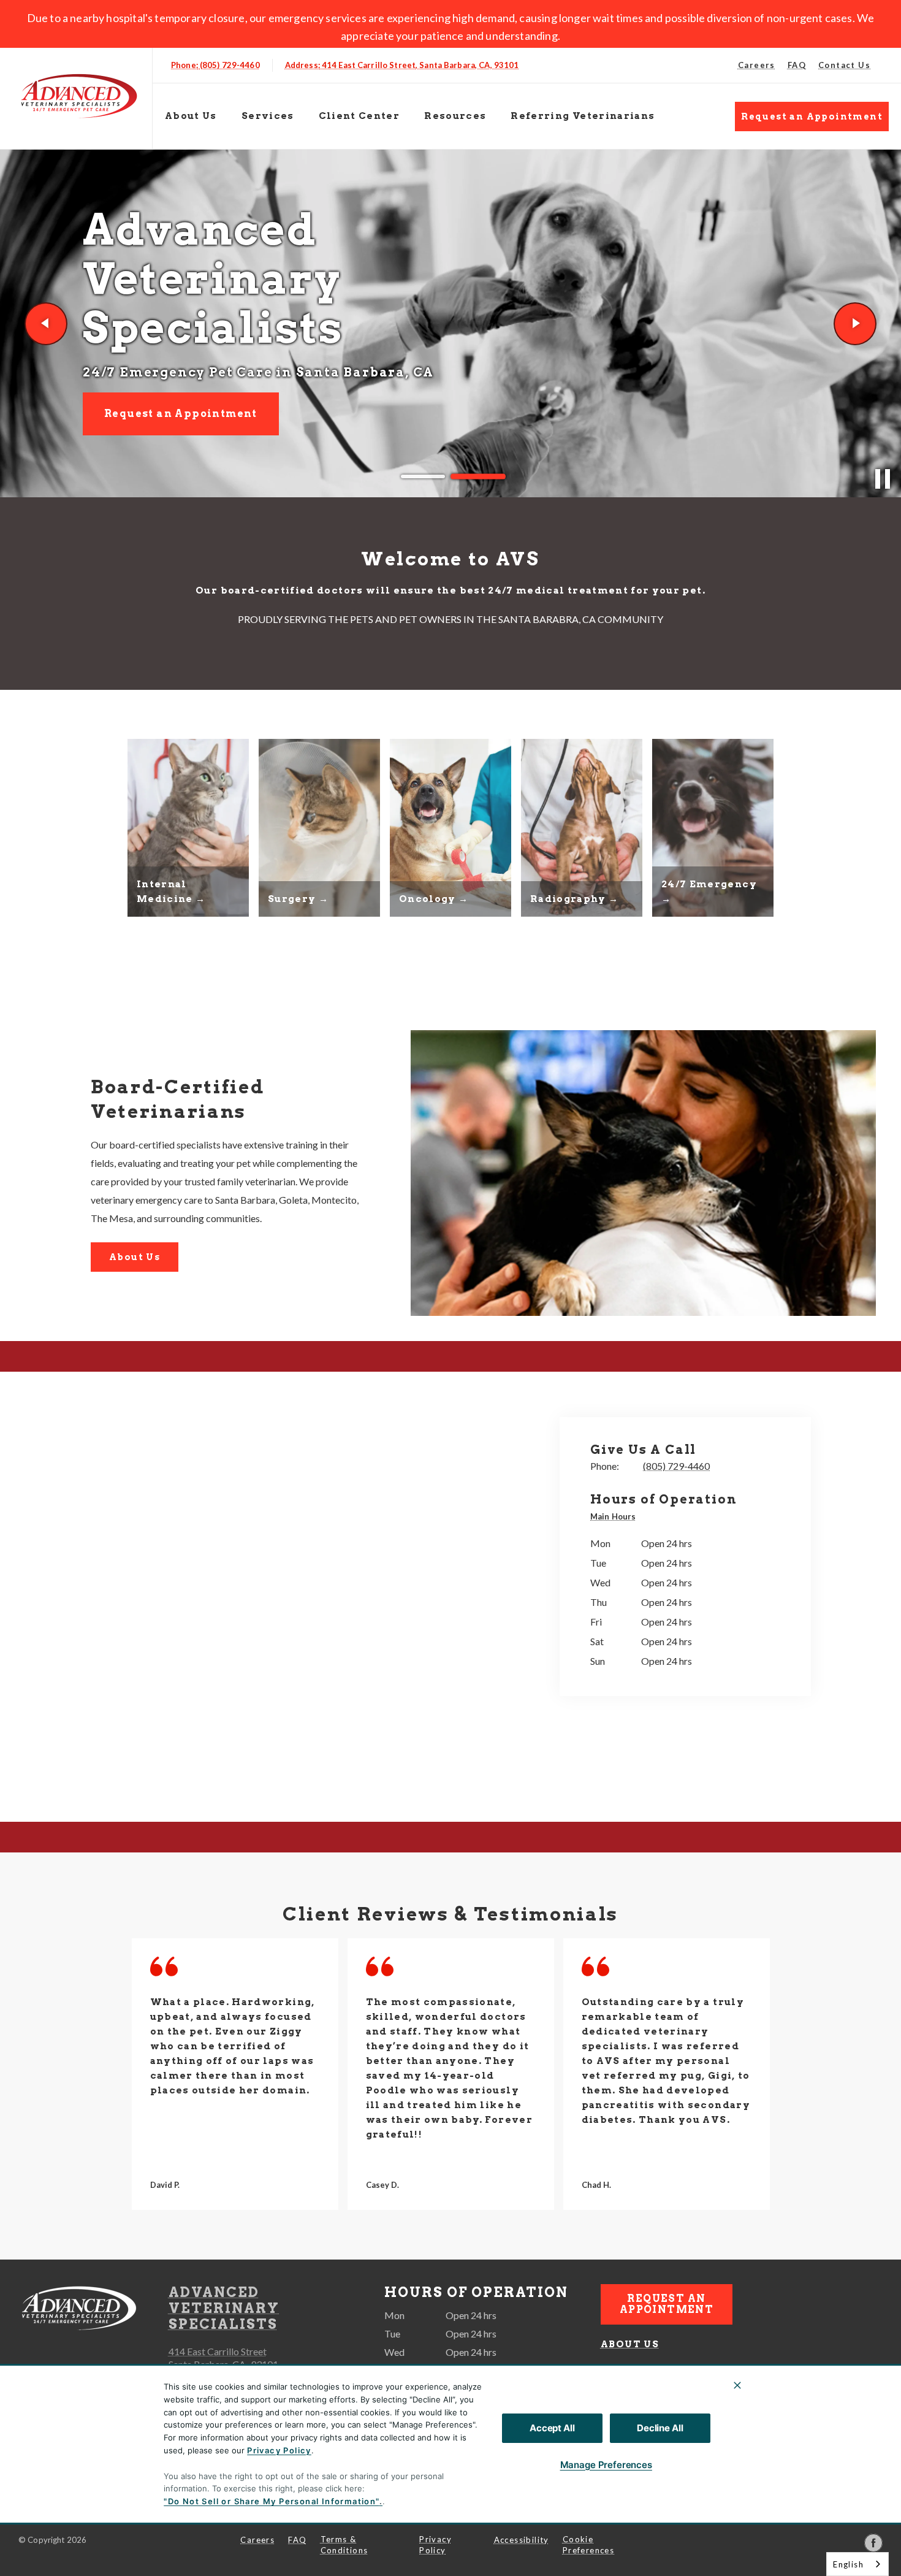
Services (268, 116)
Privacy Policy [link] (435, 2545)
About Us (191, 116)
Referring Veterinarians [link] (583, 116)
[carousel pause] (883, 479)
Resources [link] (455, 116)
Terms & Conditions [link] (344, 2545)
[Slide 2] (478, 476)
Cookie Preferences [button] (588, 2545)
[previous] (46, 324)
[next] (855, 324)
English (848, 2564)
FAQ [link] (797, 65)
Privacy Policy (279, 2450)
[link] (79, 96)
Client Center (359, 116)
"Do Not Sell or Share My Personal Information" (271, 2501)
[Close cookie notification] (737, 2385)
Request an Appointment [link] (812, 117)
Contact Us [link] (844, 65)
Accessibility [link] (522, 2540)
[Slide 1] (423, 477)
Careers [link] (757, 65)
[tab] (616, 1518)
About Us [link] (135, 1257)
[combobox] (857, 2564)
